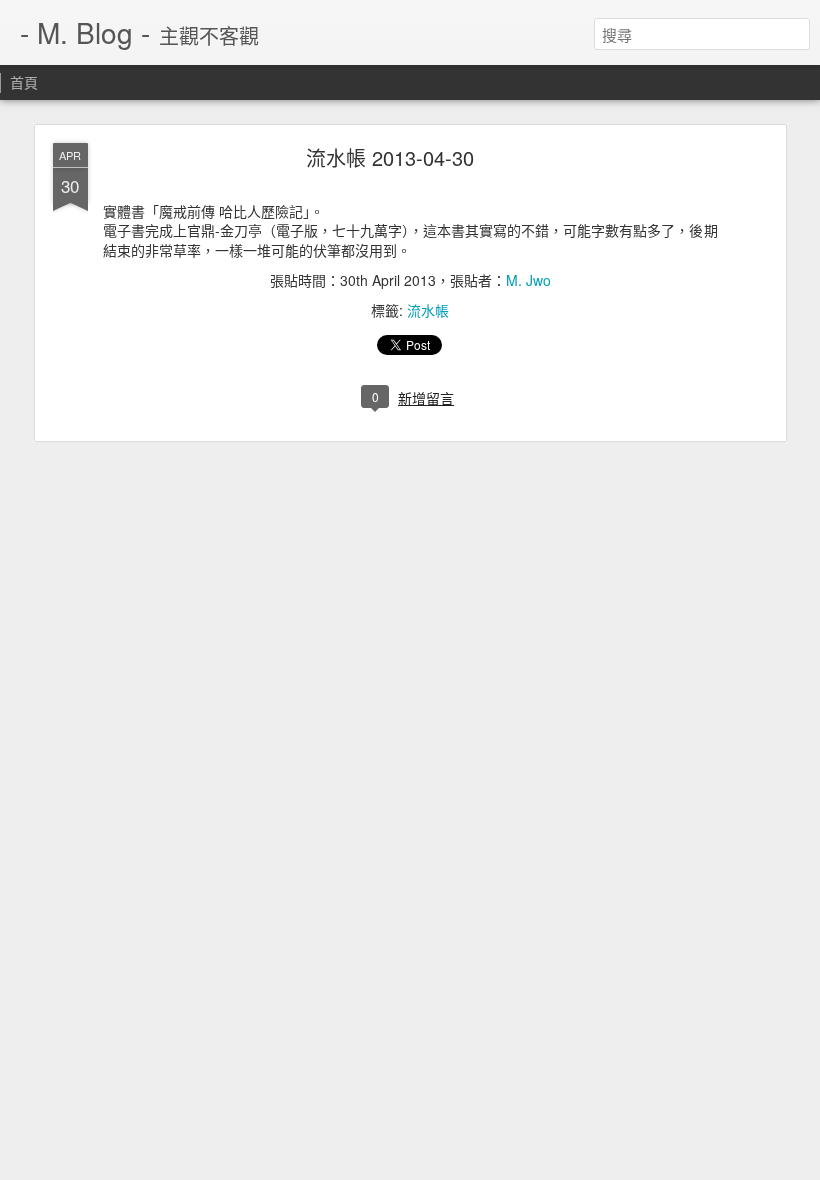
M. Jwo (528, 280)
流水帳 (428, 310)
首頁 (24, 82)
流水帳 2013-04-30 (390, 157)
